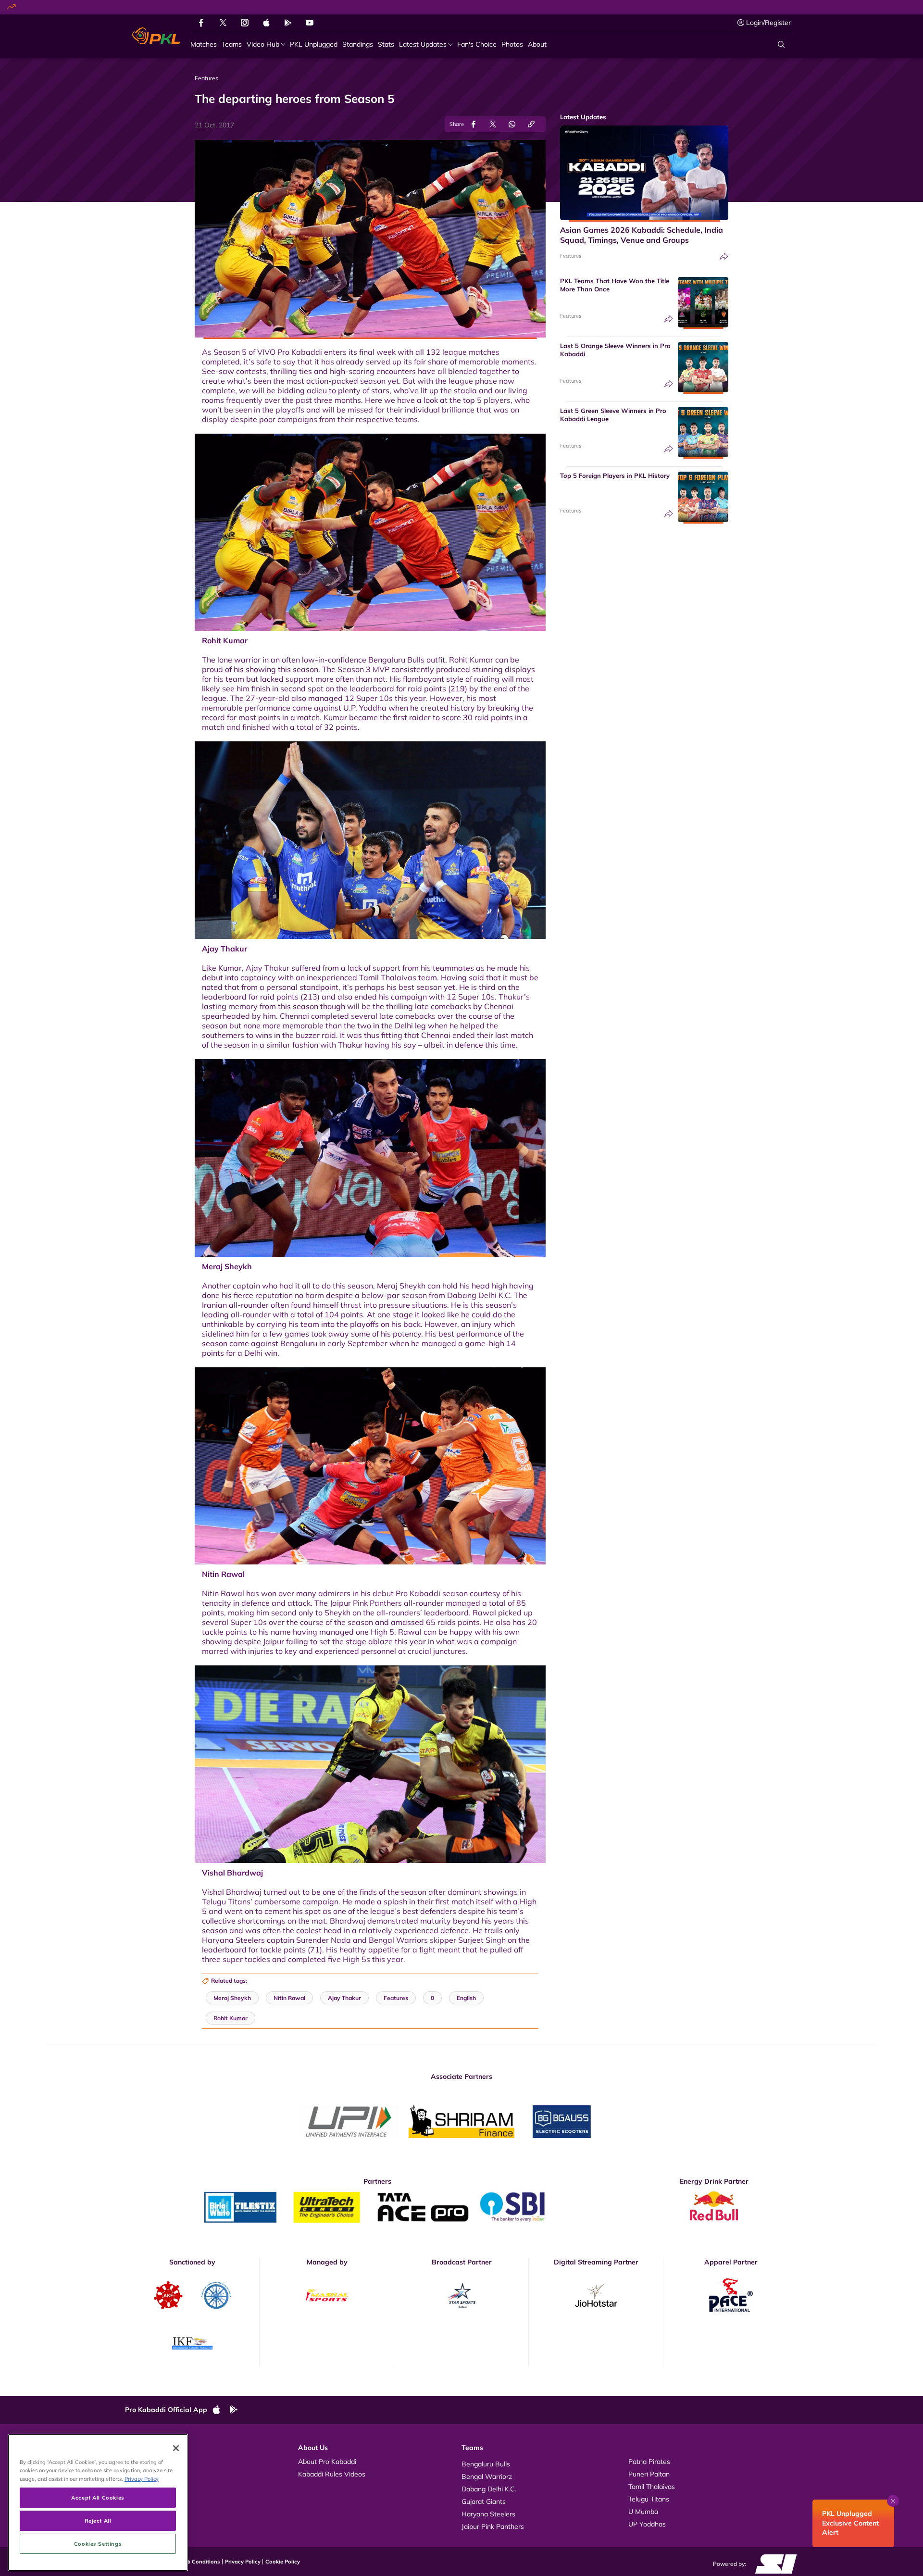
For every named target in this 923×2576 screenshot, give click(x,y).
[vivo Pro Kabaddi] (156, 36)
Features (571, 256)
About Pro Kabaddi (327, 2462)
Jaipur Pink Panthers (493, 2526)
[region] (98, 2502)
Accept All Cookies (98, 2497)
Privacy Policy (243, 2562)
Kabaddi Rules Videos (332, 2474)
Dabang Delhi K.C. (489, 2489)
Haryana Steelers (488, 2514)
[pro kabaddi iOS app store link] (266, 23)
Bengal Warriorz (487, 2476)
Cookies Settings (98, 2544)
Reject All (98, 2520)
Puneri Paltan (649, 2474)
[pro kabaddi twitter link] (223, 23)
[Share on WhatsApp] (512, 124)
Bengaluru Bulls (486, 2464)
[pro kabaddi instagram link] (245, 23)
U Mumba (643, 2512)
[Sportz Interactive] (773, 2563)
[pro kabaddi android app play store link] (288, 23)
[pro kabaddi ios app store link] (221, 2410)
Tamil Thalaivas (652, 2487)
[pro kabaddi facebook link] (201, 23)
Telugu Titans (649, 2499)
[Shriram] (349, 2122)
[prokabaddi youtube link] (310, 23)
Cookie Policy (283, 2562)
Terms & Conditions (195, 2562)
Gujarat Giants (484, 2501)
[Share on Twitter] (493, 124)
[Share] (724, 256)
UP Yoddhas (647, 2524)
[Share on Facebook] (474, 124)
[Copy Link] (531, 124)
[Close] (176, 2448)
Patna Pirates (649, 2462)
